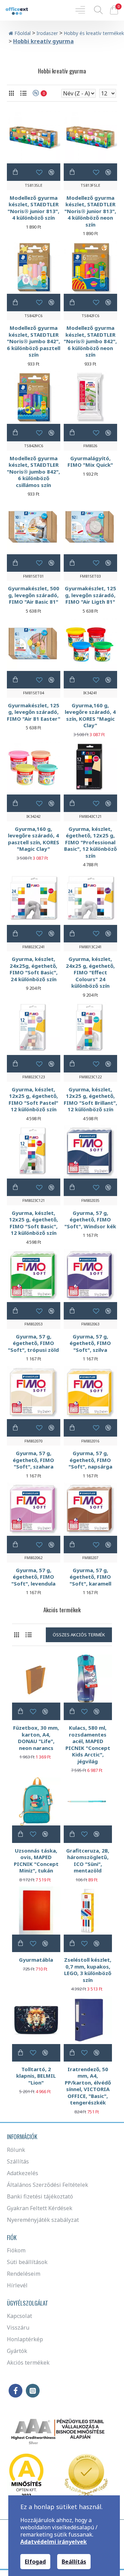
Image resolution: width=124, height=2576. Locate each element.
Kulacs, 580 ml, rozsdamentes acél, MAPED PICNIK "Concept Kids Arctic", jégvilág (88, 1745)
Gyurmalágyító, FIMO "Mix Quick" (90, 462)
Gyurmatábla (36, 1960)
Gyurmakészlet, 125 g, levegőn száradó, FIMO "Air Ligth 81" (90, 595)
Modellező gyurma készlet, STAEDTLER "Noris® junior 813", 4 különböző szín (33, 208)
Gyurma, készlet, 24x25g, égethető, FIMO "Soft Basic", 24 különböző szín (34, 969)
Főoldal (22, 33)
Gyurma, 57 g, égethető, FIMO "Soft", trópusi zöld (33, 1343)
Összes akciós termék (79, 1635)
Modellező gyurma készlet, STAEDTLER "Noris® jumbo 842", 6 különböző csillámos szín (33, 472)
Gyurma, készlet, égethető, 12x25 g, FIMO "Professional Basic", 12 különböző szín (90, 842)
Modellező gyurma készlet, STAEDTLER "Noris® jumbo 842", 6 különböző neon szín (90, 341)
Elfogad (35, 2562)
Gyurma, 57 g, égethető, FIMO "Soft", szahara (33, 1460)
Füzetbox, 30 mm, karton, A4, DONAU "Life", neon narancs (36, 1738)
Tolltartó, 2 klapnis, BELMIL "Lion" (36, 2076)
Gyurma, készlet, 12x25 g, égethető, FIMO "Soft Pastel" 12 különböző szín (33, 1100)
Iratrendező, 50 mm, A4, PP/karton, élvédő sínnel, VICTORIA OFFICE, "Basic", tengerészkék (88, 2086)
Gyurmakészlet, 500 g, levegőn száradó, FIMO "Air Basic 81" (34, 595)
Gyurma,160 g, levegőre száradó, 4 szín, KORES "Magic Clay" (90, 716)
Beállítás (74, 2562)
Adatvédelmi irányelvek (54, 2542)
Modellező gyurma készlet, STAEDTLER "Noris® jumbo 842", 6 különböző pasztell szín (34, 341)
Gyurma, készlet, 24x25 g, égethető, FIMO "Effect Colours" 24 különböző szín (90, 972)
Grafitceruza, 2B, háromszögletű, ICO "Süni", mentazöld (88, 1861)
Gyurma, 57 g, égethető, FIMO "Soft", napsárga (90, 1460)
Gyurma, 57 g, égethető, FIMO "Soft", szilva (90, 1343)
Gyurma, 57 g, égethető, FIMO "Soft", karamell (90, 1577)
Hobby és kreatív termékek (94, 33)
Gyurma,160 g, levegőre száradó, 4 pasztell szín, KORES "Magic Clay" (34, 839)
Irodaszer (47, 33)
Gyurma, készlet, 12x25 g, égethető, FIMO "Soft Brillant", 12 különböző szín (90, 1100)
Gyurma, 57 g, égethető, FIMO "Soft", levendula (33, 1577)
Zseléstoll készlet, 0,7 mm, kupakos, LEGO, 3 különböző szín (88, 1970)
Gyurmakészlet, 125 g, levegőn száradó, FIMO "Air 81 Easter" (34, 712)
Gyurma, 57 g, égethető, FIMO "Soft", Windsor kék (90, 1220)
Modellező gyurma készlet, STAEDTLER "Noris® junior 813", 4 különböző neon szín (90, 211)
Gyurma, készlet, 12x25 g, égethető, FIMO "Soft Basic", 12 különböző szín (33, 1223)
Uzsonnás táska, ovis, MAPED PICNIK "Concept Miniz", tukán (36, 1861)
